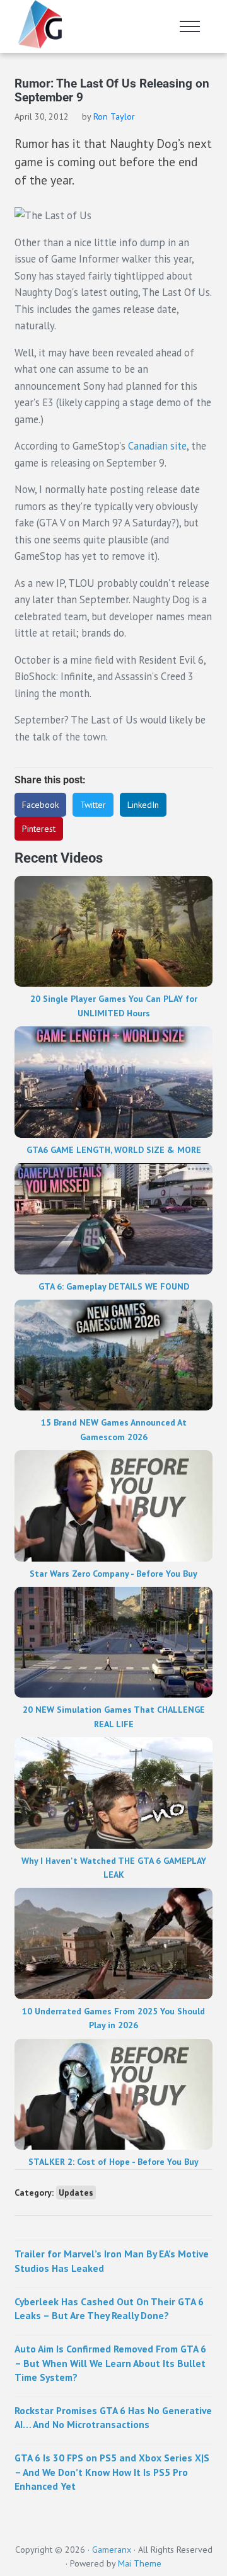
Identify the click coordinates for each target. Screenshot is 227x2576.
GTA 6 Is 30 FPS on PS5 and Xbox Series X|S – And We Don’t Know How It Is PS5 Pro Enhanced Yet (112, 2471)
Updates (76, 2193)
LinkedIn (143, 805)
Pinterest (39, 829)
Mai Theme (140, 2563)
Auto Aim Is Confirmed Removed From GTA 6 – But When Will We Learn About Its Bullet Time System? (110, 2363)
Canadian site (157, 446)
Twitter (93, 805)
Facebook (40, 805)
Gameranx (112, 2550)
